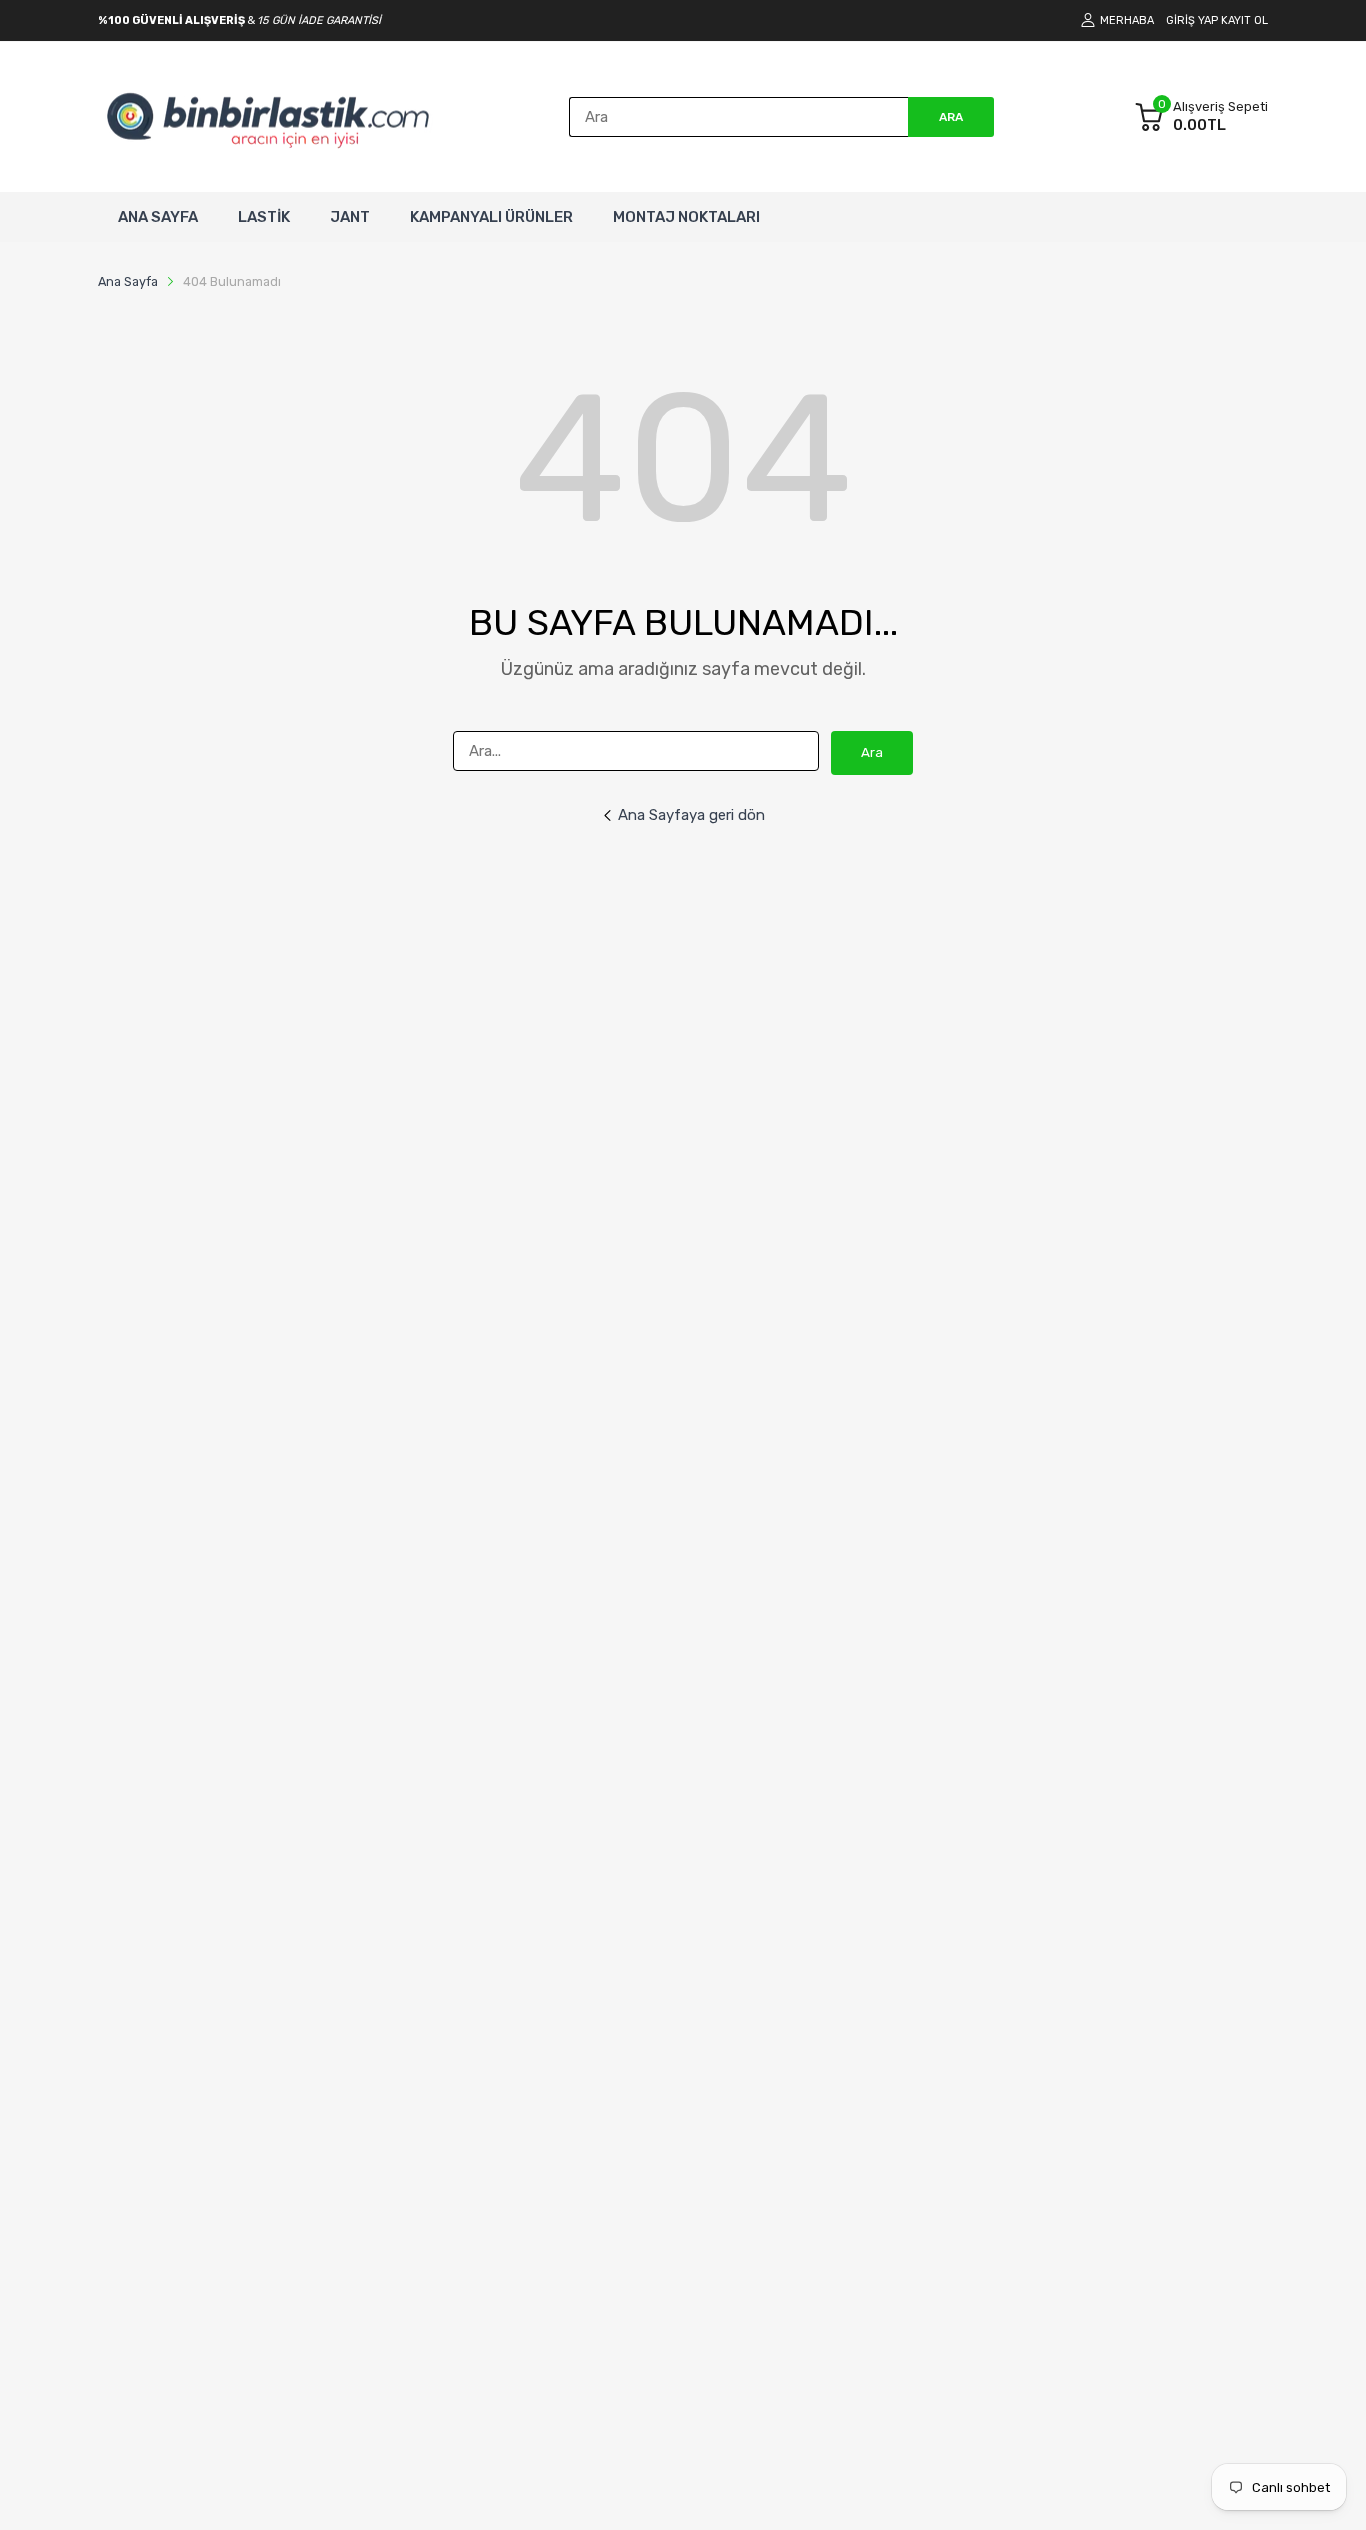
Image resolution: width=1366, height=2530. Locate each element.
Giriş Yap (1192, 20)
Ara (872, 752)
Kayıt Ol (1244, 20)
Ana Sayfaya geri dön (691, 815)
